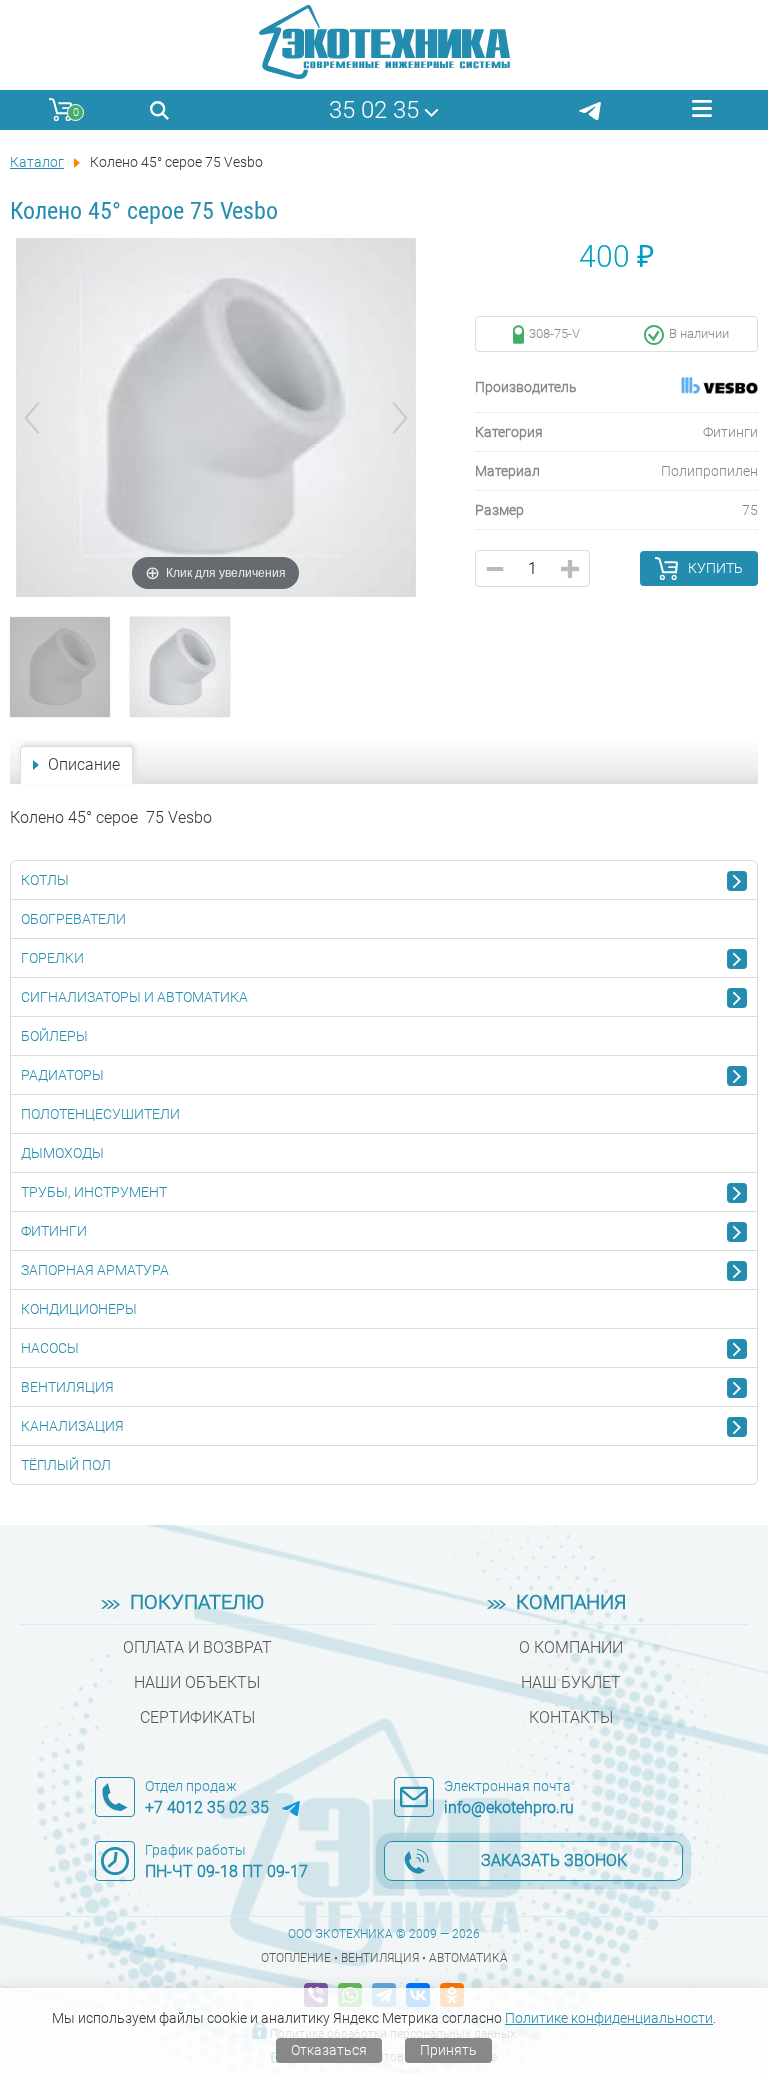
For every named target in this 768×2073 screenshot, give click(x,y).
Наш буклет (571, 1682)
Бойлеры (54, 1036)
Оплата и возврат (197, 1647)
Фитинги (54, 1231)
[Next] (400, 418)
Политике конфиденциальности (609, 2018)
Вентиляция (67, 1387)
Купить (715, 568)
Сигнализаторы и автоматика (134, 997)
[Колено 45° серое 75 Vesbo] (60, 667)
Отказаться (329, 2050)
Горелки (52, 958)
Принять (448, 2050)
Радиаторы (62, 1075)
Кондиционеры (79, 1309)
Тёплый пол (66, 1465)
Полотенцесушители (100, 1114)
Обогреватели (73, 919)
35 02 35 (374, 110)
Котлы (45, 880)
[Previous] (32, 418)
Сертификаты (197, 1717)
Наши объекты (197, 1682)
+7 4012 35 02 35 (207, 1807)
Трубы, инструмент (94, 1192)
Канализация (72, 1426)
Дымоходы (62, 1153)
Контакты (571, 1717)
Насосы (50, 1348)
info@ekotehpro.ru (509, 1807)
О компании (571, 1647)
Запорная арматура (95, 1270)
